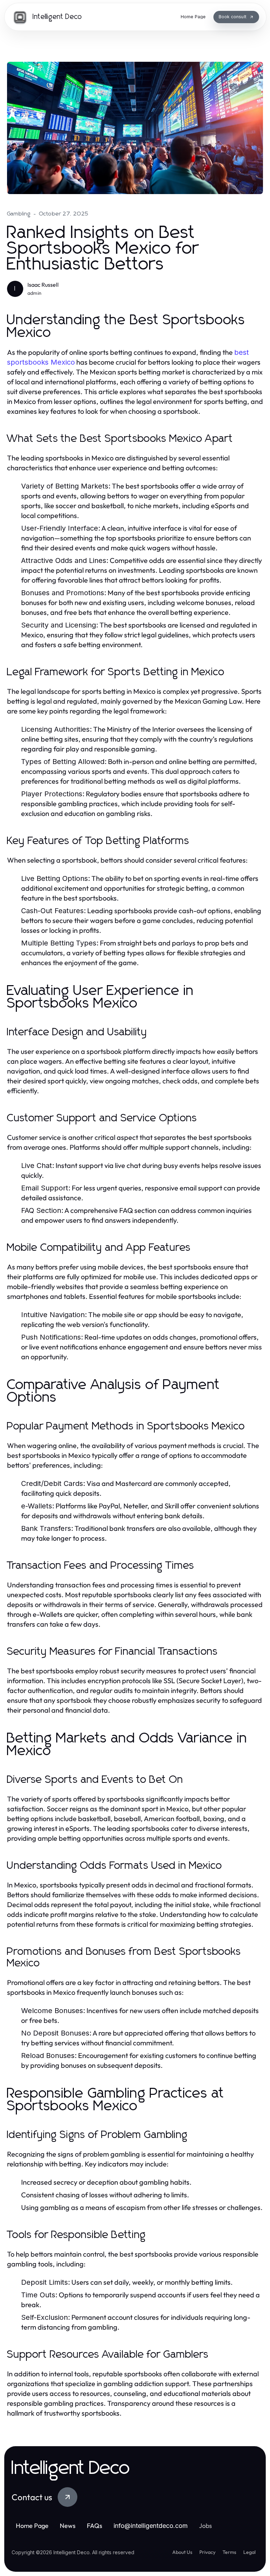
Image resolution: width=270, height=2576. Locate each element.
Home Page (32, 2526)
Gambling (19, 214)
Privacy (207, 2552)
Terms (229, 2552)
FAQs (95, 2526)
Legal (249, 2552)
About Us (182, 2552)
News (68, 2526)
